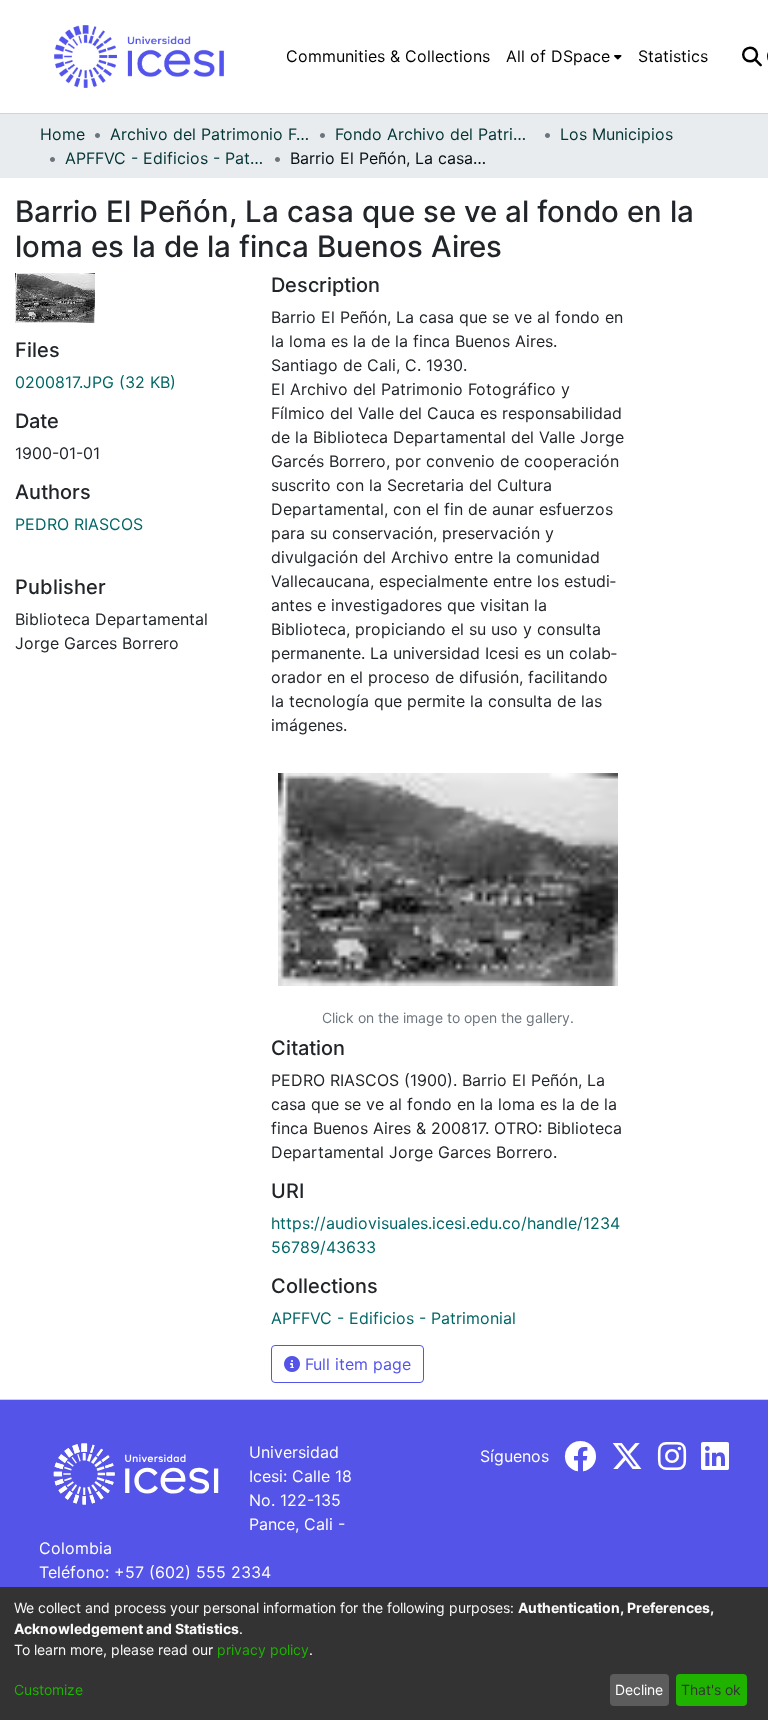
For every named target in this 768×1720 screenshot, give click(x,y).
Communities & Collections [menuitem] (388, 56)
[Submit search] (751, 56)
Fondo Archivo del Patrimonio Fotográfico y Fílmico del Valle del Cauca (435, 134)
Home (62, 134)
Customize (48, 1689)
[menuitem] (564, 56)
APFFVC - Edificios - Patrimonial (165, 158)
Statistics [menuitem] (673, 56)
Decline (639, 1689)
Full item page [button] (355, 1364)
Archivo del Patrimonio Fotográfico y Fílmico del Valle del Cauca (210, 134)
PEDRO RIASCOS (79, 524)
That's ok (711, 1689)
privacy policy (263, 1649)
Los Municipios (616, 134)
